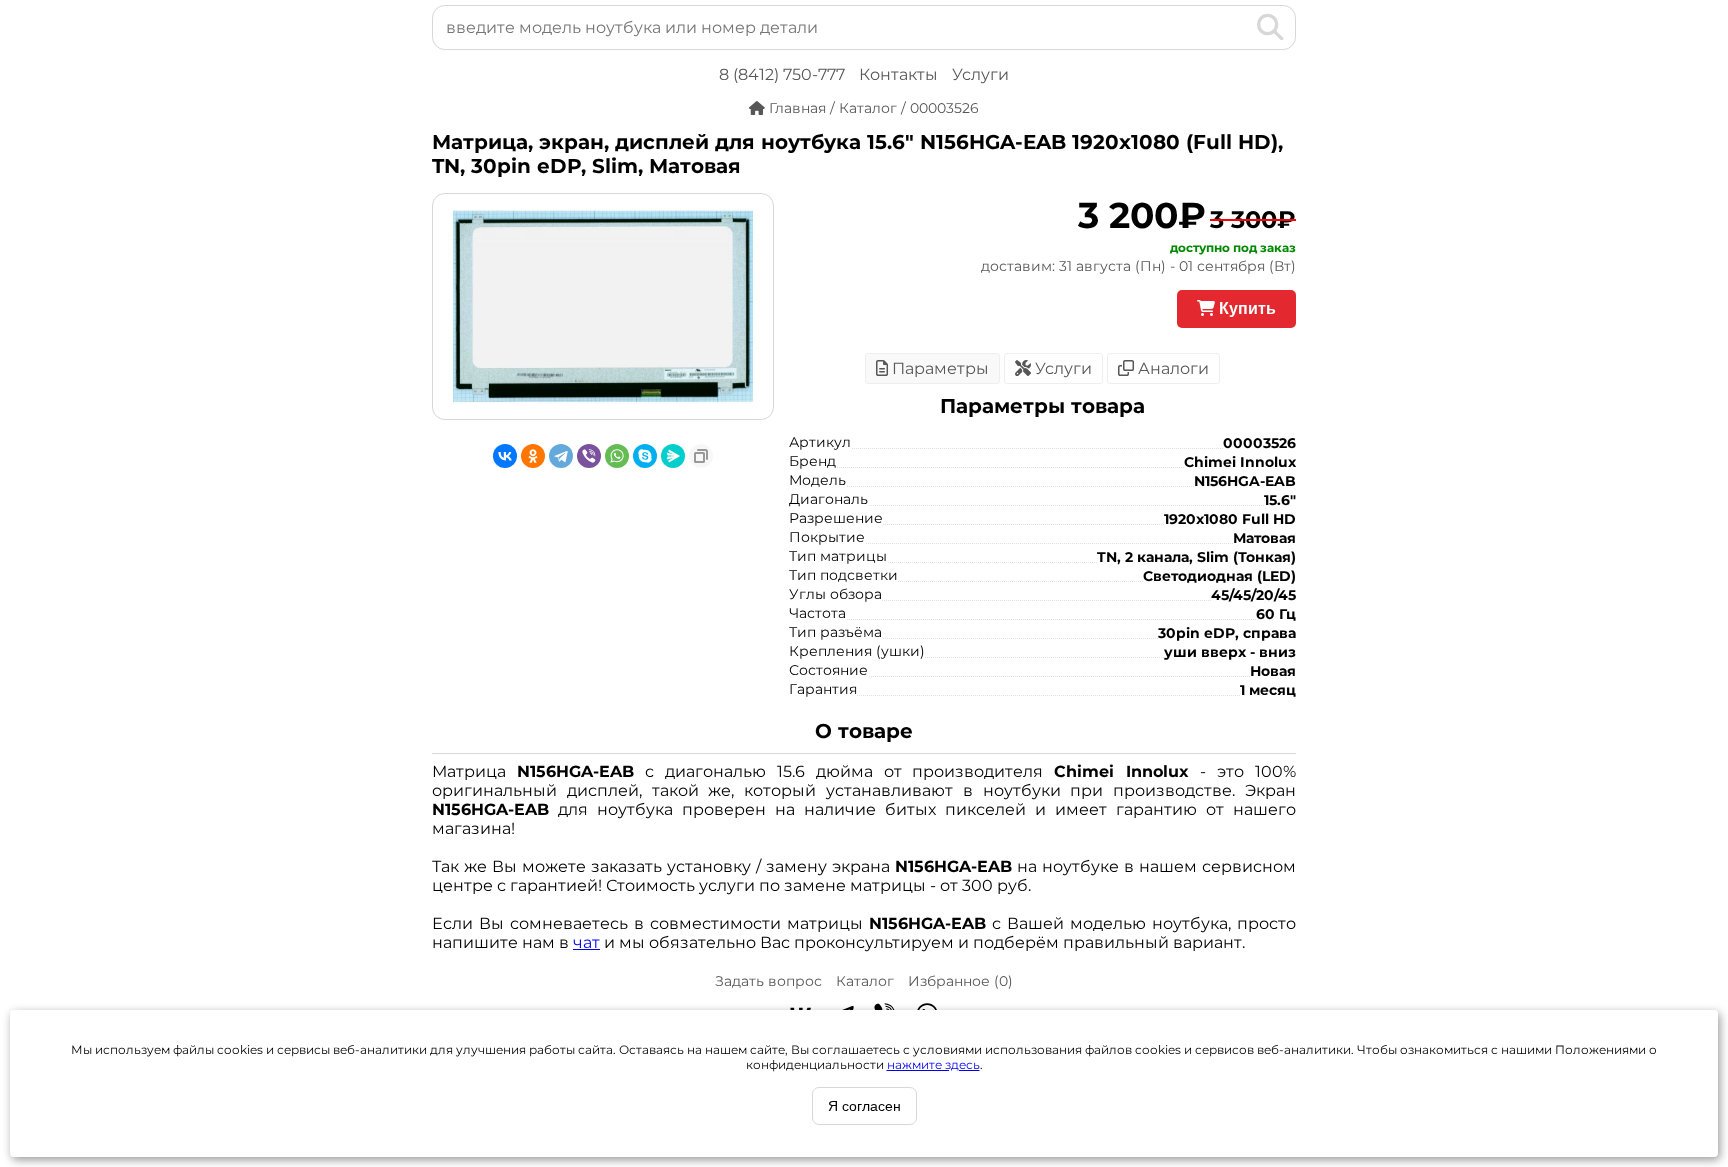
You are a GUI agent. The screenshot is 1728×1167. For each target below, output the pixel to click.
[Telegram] (561, 456)
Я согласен (864, 1106)
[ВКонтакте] (505, 456)
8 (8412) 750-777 (782, 74)
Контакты (898, 74)
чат (586, 942)
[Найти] (1270, 27)
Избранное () (960, 981)
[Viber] (589, 456)
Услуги (980, 74)
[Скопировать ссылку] (701, 456)
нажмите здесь (933, 1064)
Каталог (865, 981)
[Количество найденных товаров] (1238, 27)
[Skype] (645, 456)
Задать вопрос (768, 981)
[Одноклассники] (533, 456)
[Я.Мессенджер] (673, 456)
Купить (1245, 308)
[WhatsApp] (617, 456)
